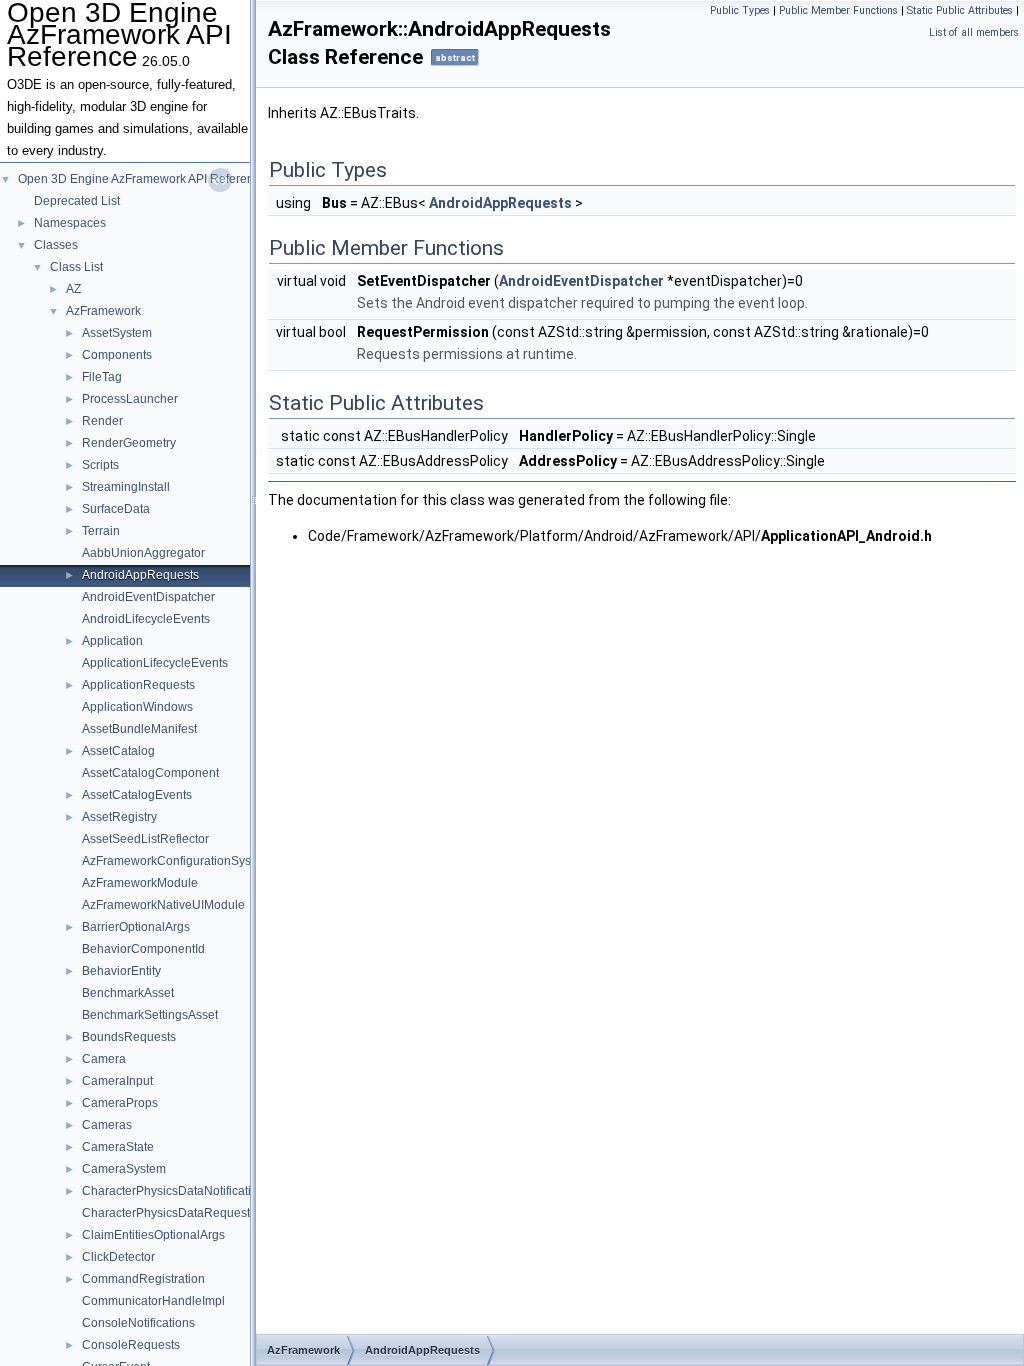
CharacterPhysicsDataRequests (169, 1213)
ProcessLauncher (130, 399)
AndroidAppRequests (140, 575)
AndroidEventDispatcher (148, 597)
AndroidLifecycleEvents (146, 619)
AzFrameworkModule (140, 883)
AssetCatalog (118, 751)
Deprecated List (77, 201)
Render (102, 421)
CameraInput (117, 1081)
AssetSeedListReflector (145, 839)
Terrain (101, 531)
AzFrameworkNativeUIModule (163, 905)
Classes (56, 245)
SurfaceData (116, 509)
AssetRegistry (119, 817)
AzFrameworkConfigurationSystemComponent (208, 861)
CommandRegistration (143, 1279)
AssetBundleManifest (139, 729)
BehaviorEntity (121, 971)
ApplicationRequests (138, 685)
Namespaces (70, 223)
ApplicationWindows (137, 707)
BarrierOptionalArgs (136, 927)
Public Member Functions (838, 10)
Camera (104, 1059)
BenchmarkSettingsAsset (150, 1015)
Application (112, 641)
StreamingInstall (126, 487)
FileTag (102, 377)
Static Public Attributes (960, 10)
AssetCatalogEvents (137, 795)
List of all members (974, 32)
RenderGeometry (129, 443)
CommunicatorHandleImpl (153, 1301)
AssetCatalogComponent (150, 773)
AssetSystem (117, 333)
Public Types (740, 10)
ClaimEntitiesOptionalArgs (153, 1235)
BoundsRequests (129, 1037)
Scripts (100, 465)
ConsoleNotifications (138, 1323)
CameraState (118, 1147)
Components (117, 355)
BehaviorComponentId (143, 949)
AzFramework (103, 311)
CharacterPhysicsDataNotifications (176, 1191)
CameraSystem (124, 1169)
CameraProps (120, 1103)
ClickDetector (118, 1257)
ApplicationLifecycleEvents (155, 663)
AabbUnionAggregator (143, 553)
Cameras (107, 1125)
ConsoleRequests (131, 1345)
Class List (76, 267)
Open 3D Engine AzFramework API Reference (142, 179)
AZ (73, 289)
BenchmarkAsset (128, 993)
